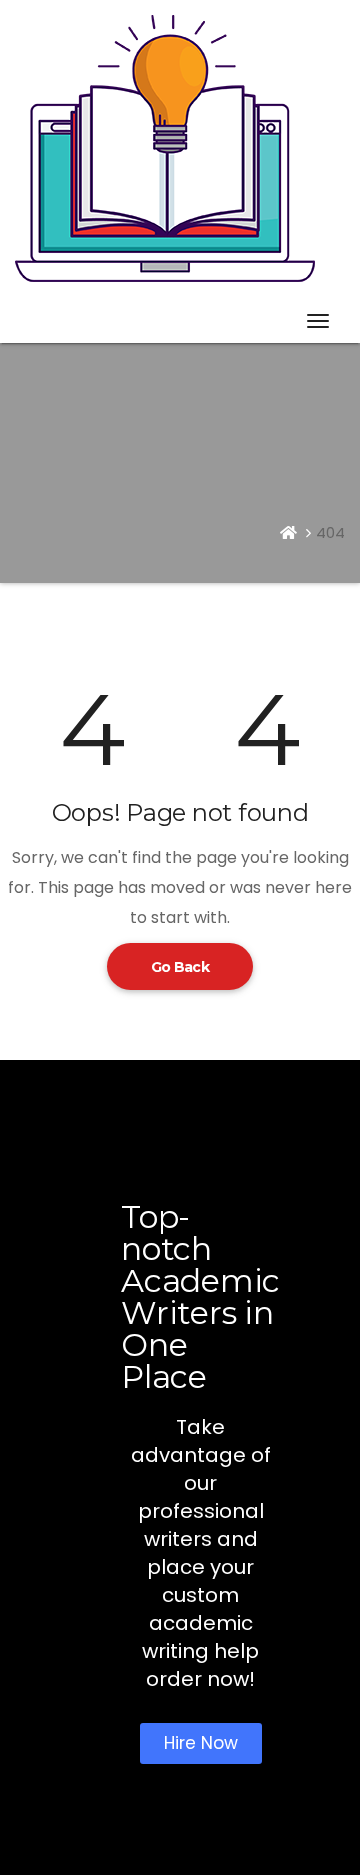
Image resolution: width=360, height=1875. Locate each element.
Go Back (180, 967)
